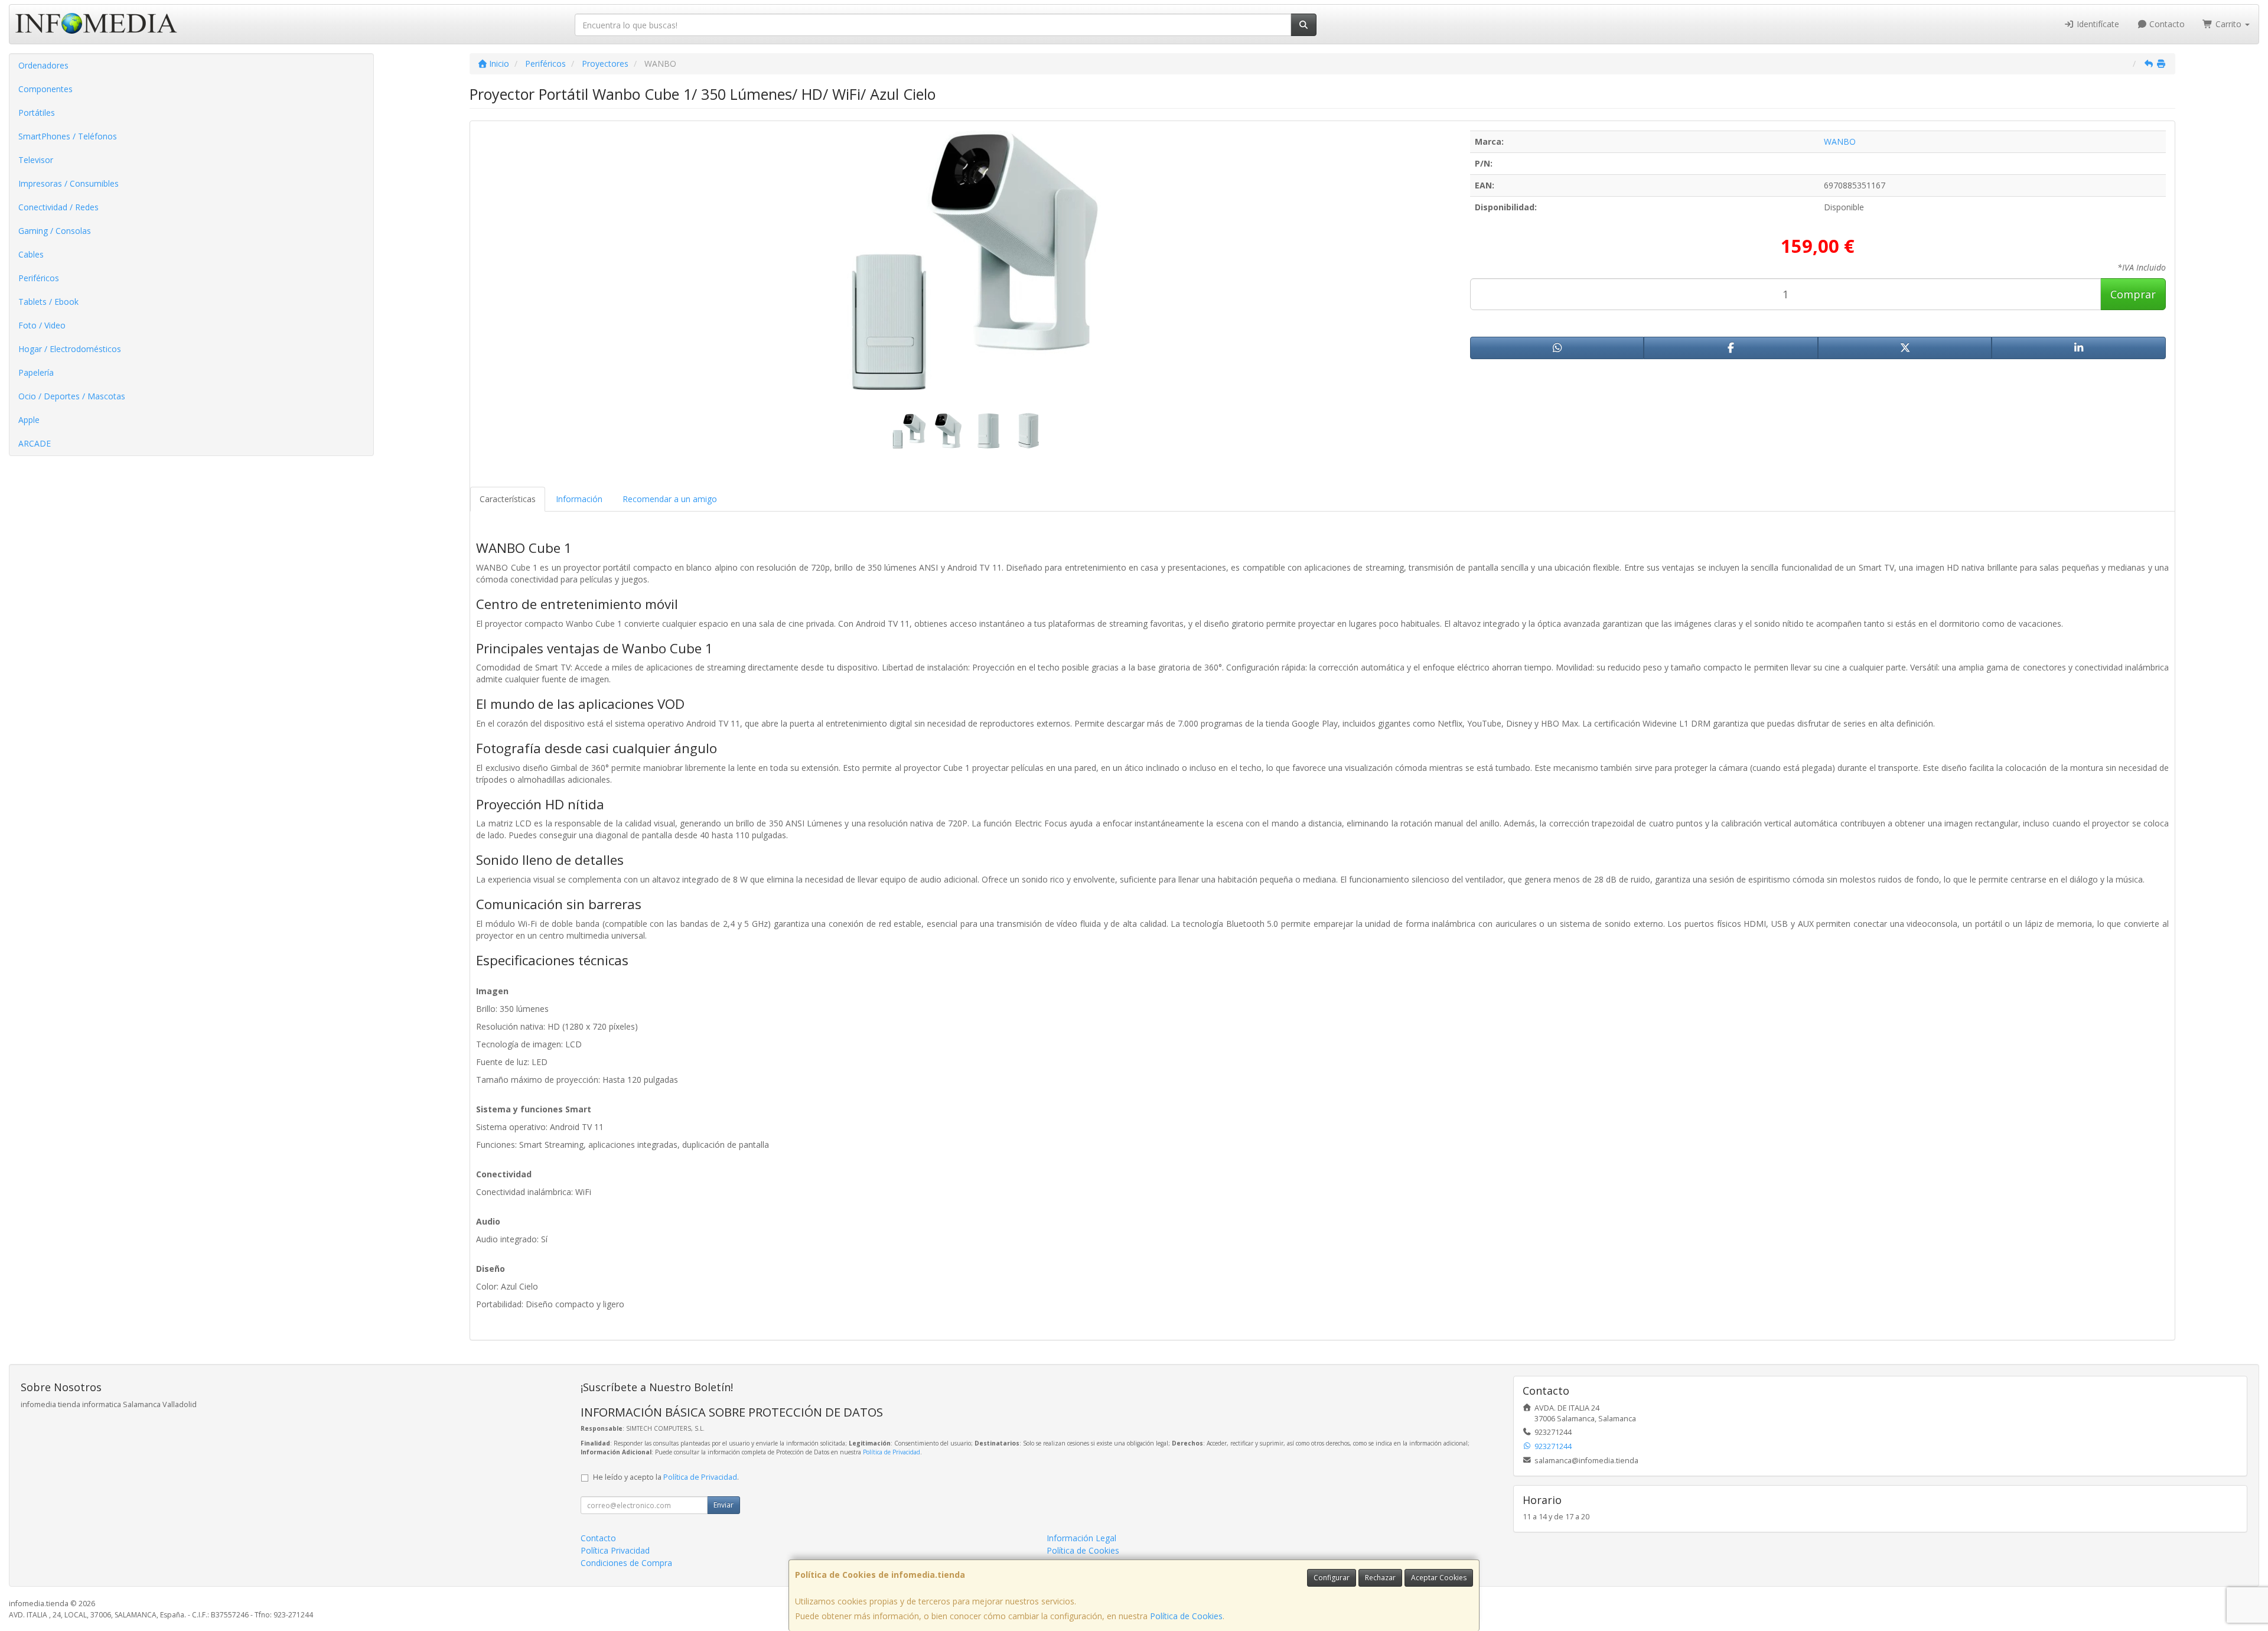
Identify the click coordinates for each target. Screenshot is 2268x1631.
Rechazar (1380, 1578)
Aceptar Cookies (1439, 1578)
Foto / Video (42, 325)
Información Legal (1081, 1538)
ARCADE (35, 443)
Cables (31, 254)
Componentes (45, 89)
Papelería (36, 372)
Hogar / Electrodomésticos (70, 349)
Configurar (1332, 1578)
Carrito (2228, 24)
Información (579, 499)
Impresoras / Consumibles (69, 183)
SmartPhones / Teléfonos (68, 136)
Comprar (2133, 294)
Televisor (36, 160)
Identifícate (2097, 24)
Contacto (2166, 24)
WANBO (1840, 141)
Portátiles (37, 113)
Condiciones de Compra (626, 1563)
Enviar (724, 1505)
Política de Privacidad (892, 1452)
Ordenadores (43, 65)
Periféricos (39, 278)
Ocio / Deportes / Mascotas (72, 396)
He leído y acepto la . (666, 1477)
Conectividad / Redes (58, 207)
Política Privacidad (615, 1550)
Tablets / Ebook (48, 302)
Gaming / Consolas (55, 231)
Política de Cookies (1186, 1616)
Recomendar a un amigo (670, 499)
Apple (29, 420)
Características (508, 499)
